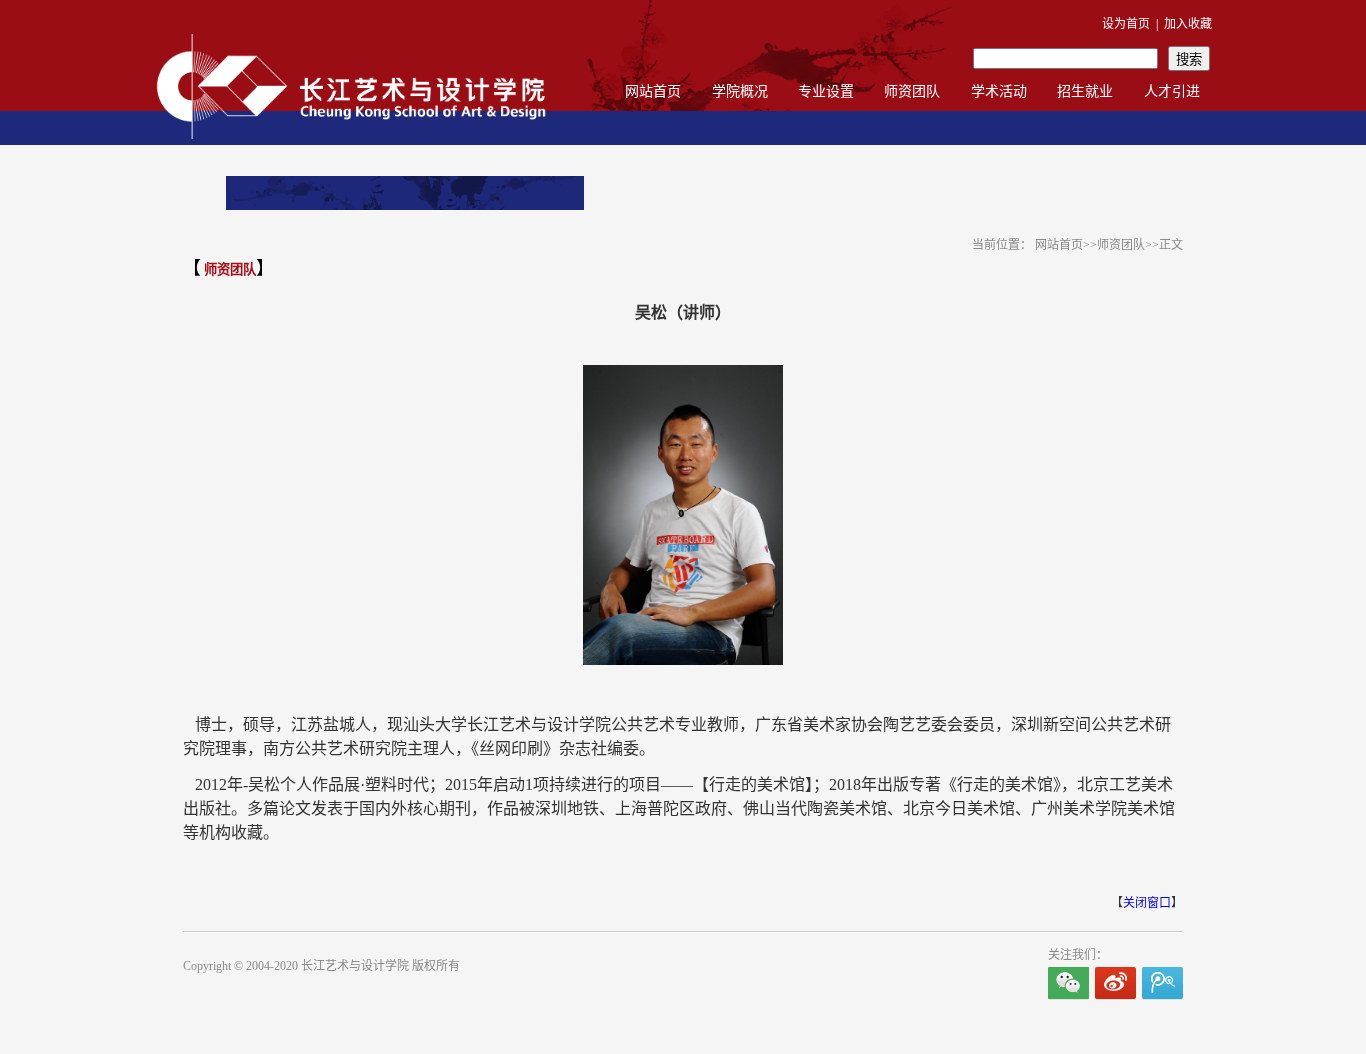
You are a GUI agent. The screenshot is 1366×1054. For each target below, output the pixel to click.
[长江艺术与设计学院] (351, 142)
